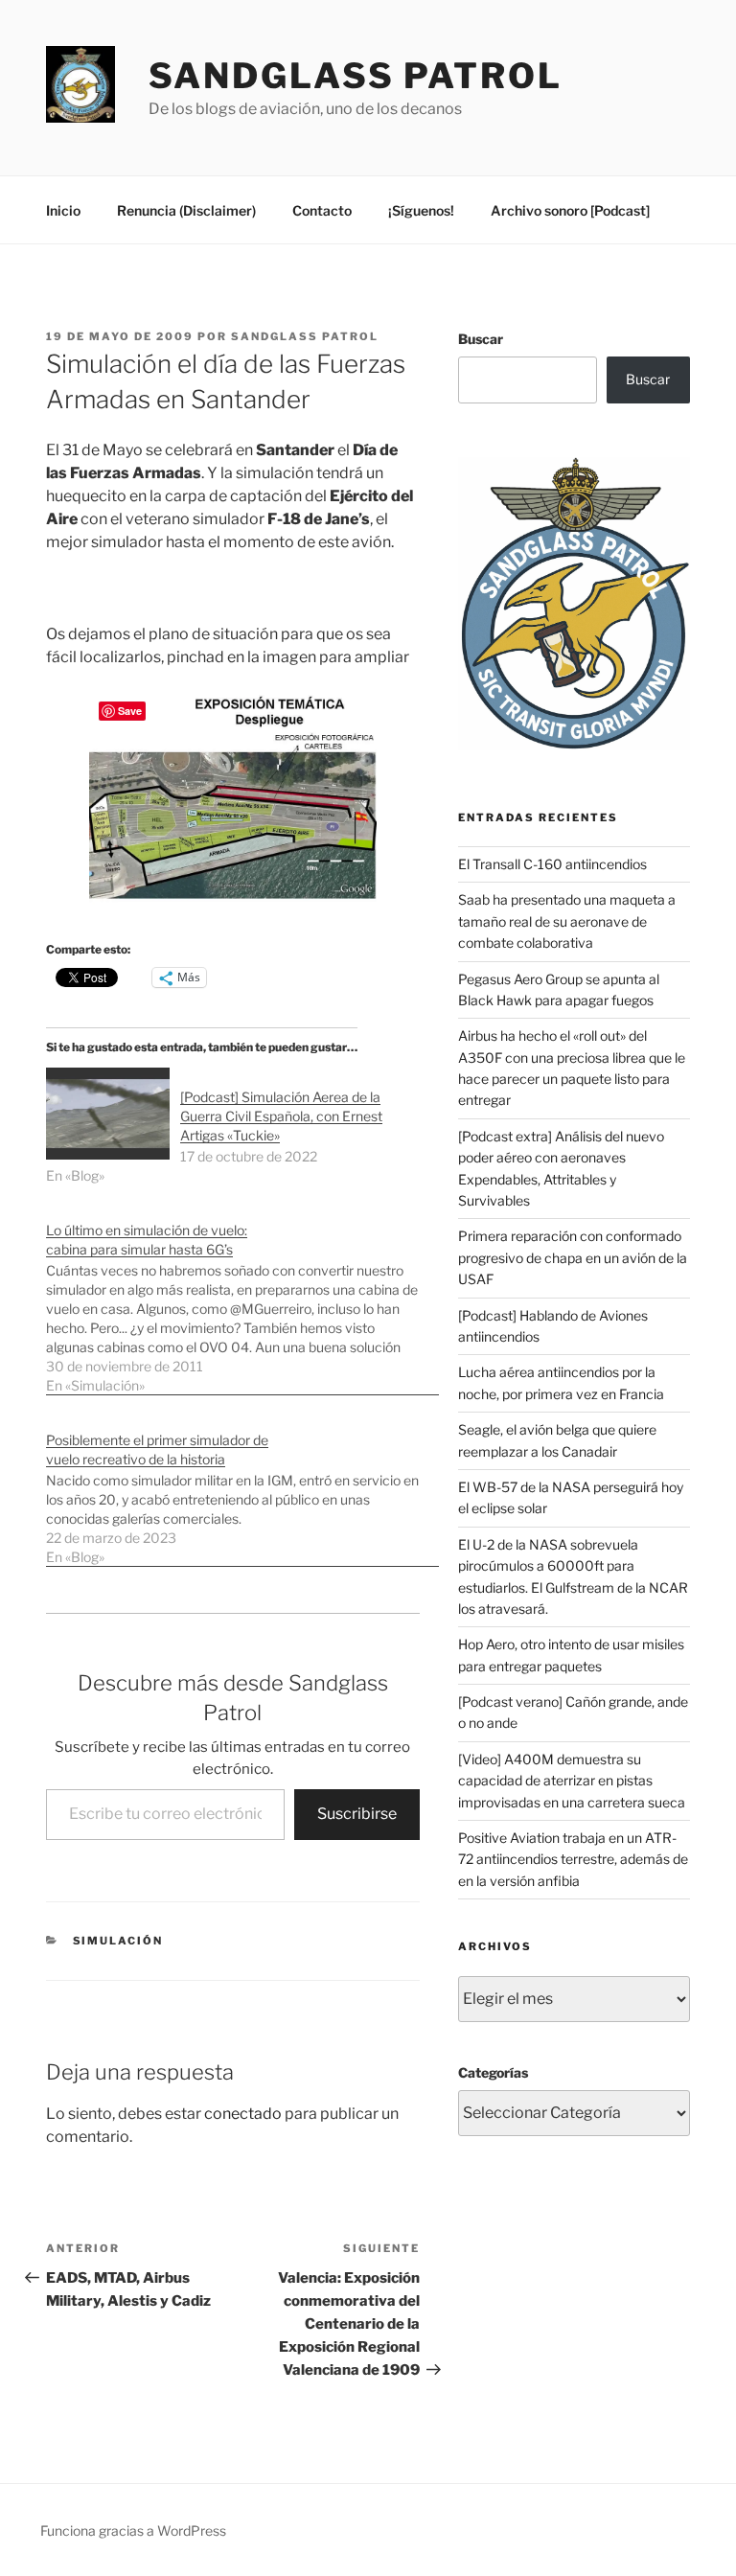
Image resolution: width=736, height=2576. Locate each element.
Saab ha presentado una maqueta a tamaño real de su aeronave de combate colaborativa (567, 921)
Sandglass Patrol (356, 76)
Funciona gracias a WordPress (133, 2530)
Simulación (118, 1941)
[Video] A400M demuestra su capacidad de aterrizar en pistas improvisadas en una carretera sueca (572, 1781)
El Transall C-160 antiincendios (552, 864)
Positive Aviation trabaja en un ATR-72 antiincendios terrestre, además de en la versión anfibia (573, 1859)
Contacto (322, 210)
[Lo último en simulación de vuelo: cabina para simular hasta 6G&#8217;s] (242, 1298)
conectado (243, 2114)
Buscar (481, 339)
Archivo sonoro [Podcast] (570, 210)
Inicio (63, 210)
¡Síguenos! (421, 210)
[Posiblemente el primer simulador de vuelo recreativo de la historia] (242, 1489)
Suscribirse (357, 1814)
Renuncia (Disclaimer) (186, 210)
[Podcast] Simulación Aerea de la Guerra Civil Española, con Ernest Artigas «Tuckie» (281, 1116)
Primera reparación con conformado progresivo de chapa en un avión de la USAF (573, 1257)
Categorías (493, 2072)
